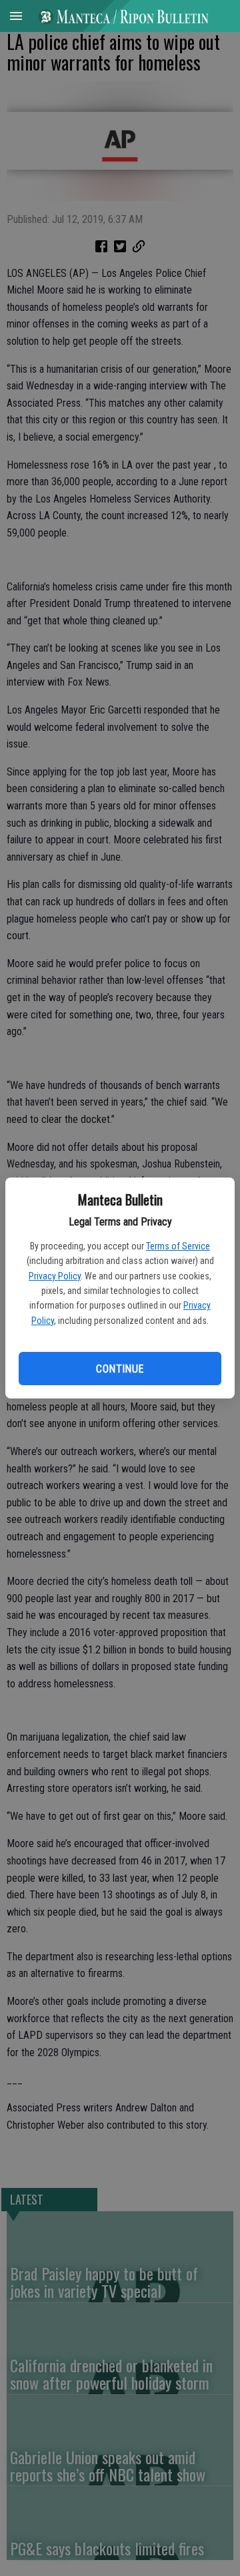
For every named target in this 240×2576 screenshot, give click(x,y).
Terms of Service (178, 1246)
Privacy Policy (55, 1276)
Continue (120, 1369)
